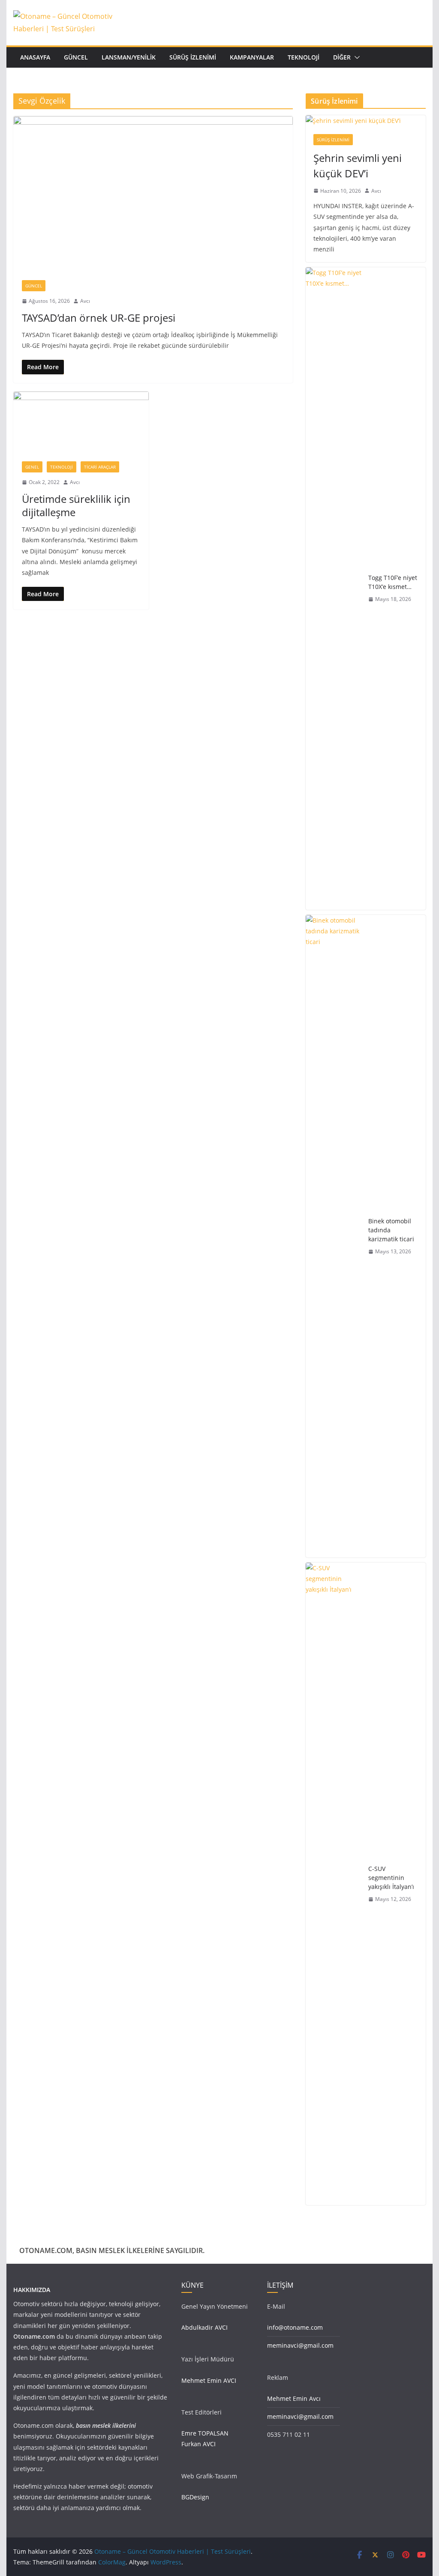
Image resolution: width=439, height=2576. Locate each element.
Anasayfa (35, 57)
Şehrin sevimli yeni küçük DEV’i (358, 166)
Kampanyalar (252, 57)
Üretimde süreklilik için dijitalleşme (76, 505)
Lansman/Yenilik (129, 57)
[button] (355, 57)
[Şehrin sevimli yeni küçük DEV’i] (365, 121)
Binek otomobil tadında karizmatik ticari (391, 1230)
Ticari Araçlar (100, 467)
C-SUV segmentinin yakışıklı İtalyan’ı (391, 1878)
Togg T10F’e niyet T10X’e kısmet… (393, 582)
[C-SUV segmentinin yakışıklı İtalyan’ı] (334, 1884)
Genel (32, 467)
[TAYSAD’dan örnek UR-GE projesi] (153, 194)
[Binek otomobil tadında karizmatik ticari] (334, 1236)
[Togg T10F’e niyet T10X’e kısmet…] (334, 589)
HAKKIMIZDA (32, 2290)
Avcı (85, 301)
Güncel (76, 57)
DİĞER (342, 57)
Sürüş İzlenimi (193, 57)
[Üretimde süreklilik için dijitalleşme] (81, 422)
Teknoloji (304, 57)
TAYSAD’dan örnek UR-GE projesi (99, 318)
